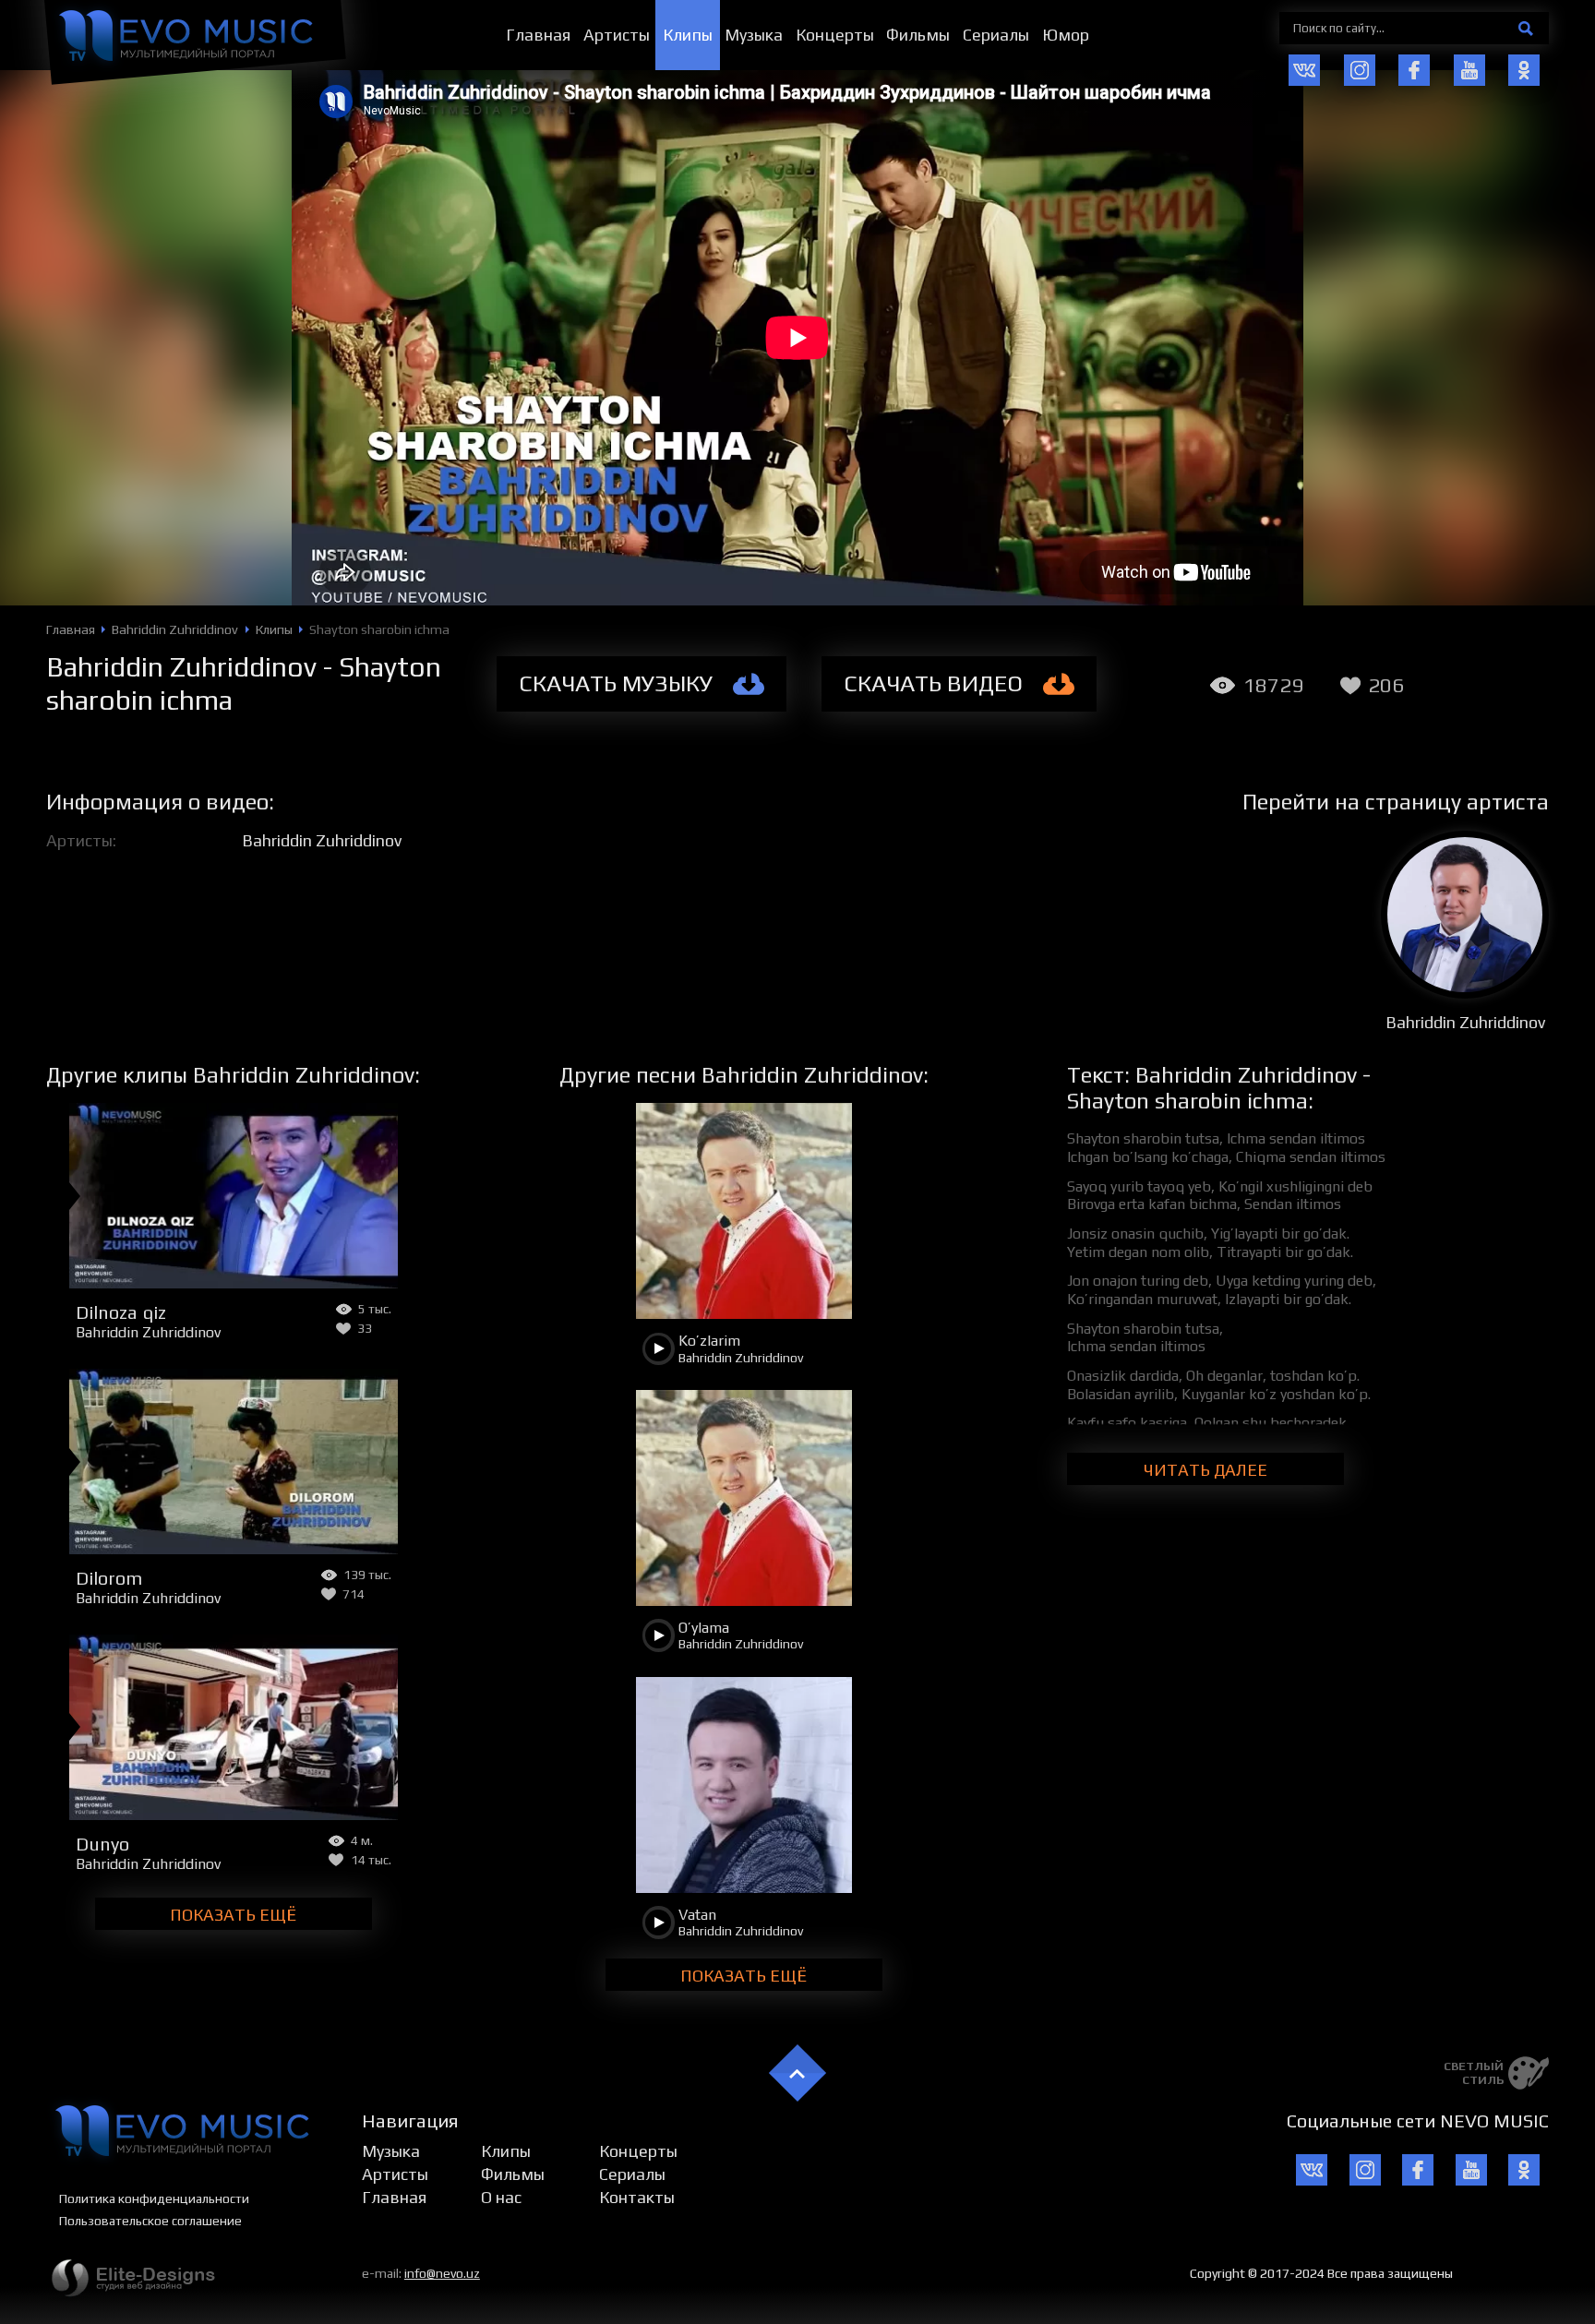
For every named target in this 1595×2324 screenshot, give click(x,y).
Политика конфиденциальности (154, 2198)
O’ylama (704, 1628)
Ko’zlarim (709, 1341)
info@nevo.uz (442, 2273)
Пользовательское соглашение (150, 2221)
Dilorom (109, 1578)
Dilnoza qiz (121, 1312)
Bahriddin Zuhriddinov (322, 840)
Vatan (697, 1915)
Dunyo (102, 1844)
